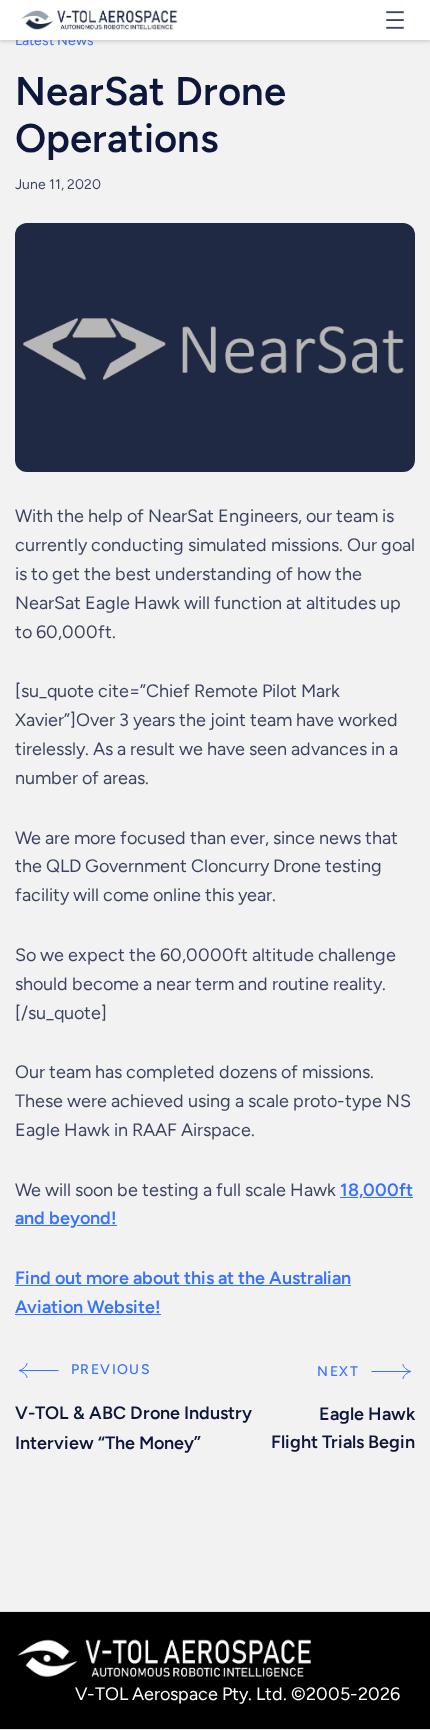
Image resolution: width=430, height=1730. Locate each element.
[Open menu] (395, 20)
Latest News (54, 40)
